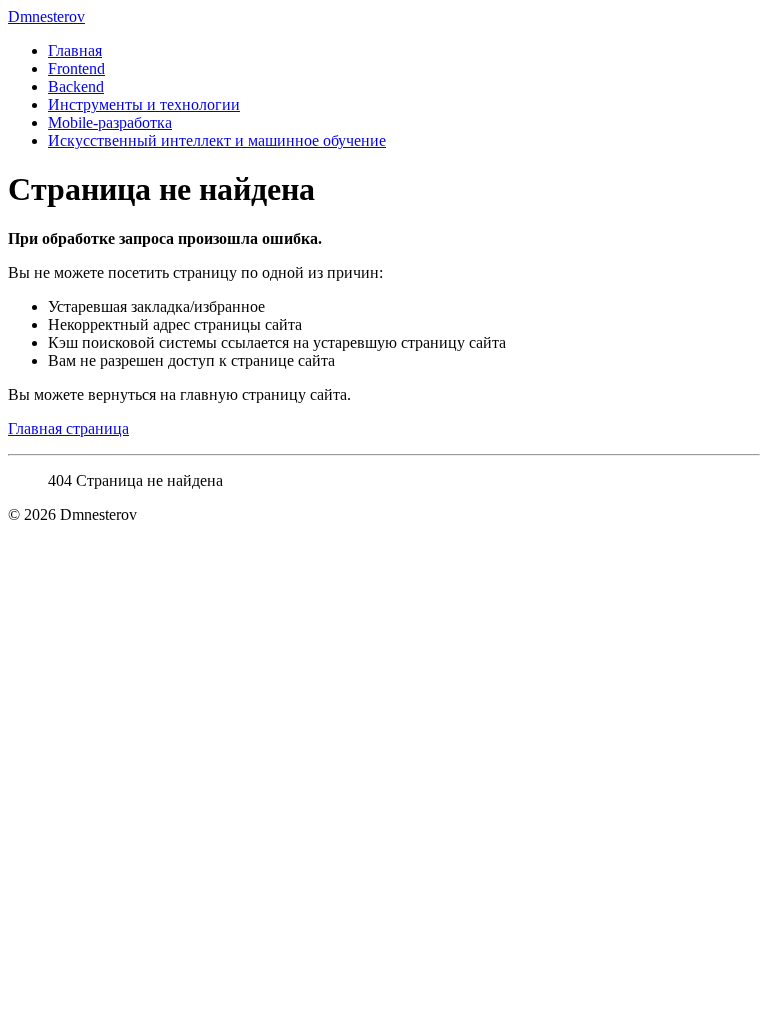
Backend (76, 86)
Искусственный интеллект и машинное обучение (217, 140)
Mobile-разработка (110, 122)
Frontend (76, 68)
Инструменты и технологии (144, 104)
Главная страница (68, 428)
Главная (75, 50)
